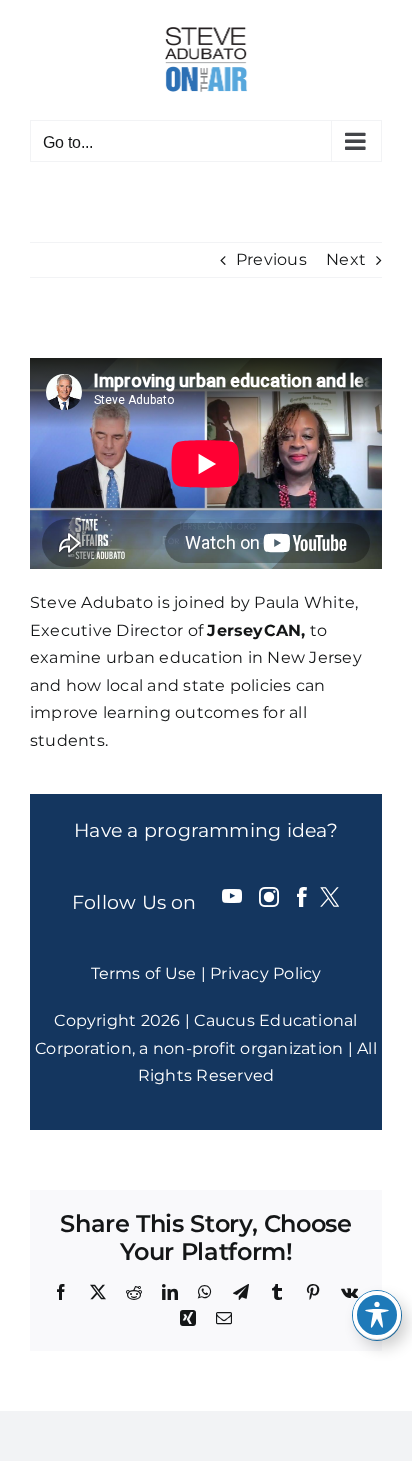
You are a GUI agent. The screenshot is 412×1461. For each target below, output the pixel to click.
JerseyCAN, (256, 630)
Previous (271, 259)
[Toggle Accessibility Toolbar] (377, 1315)
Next (346, 259)
